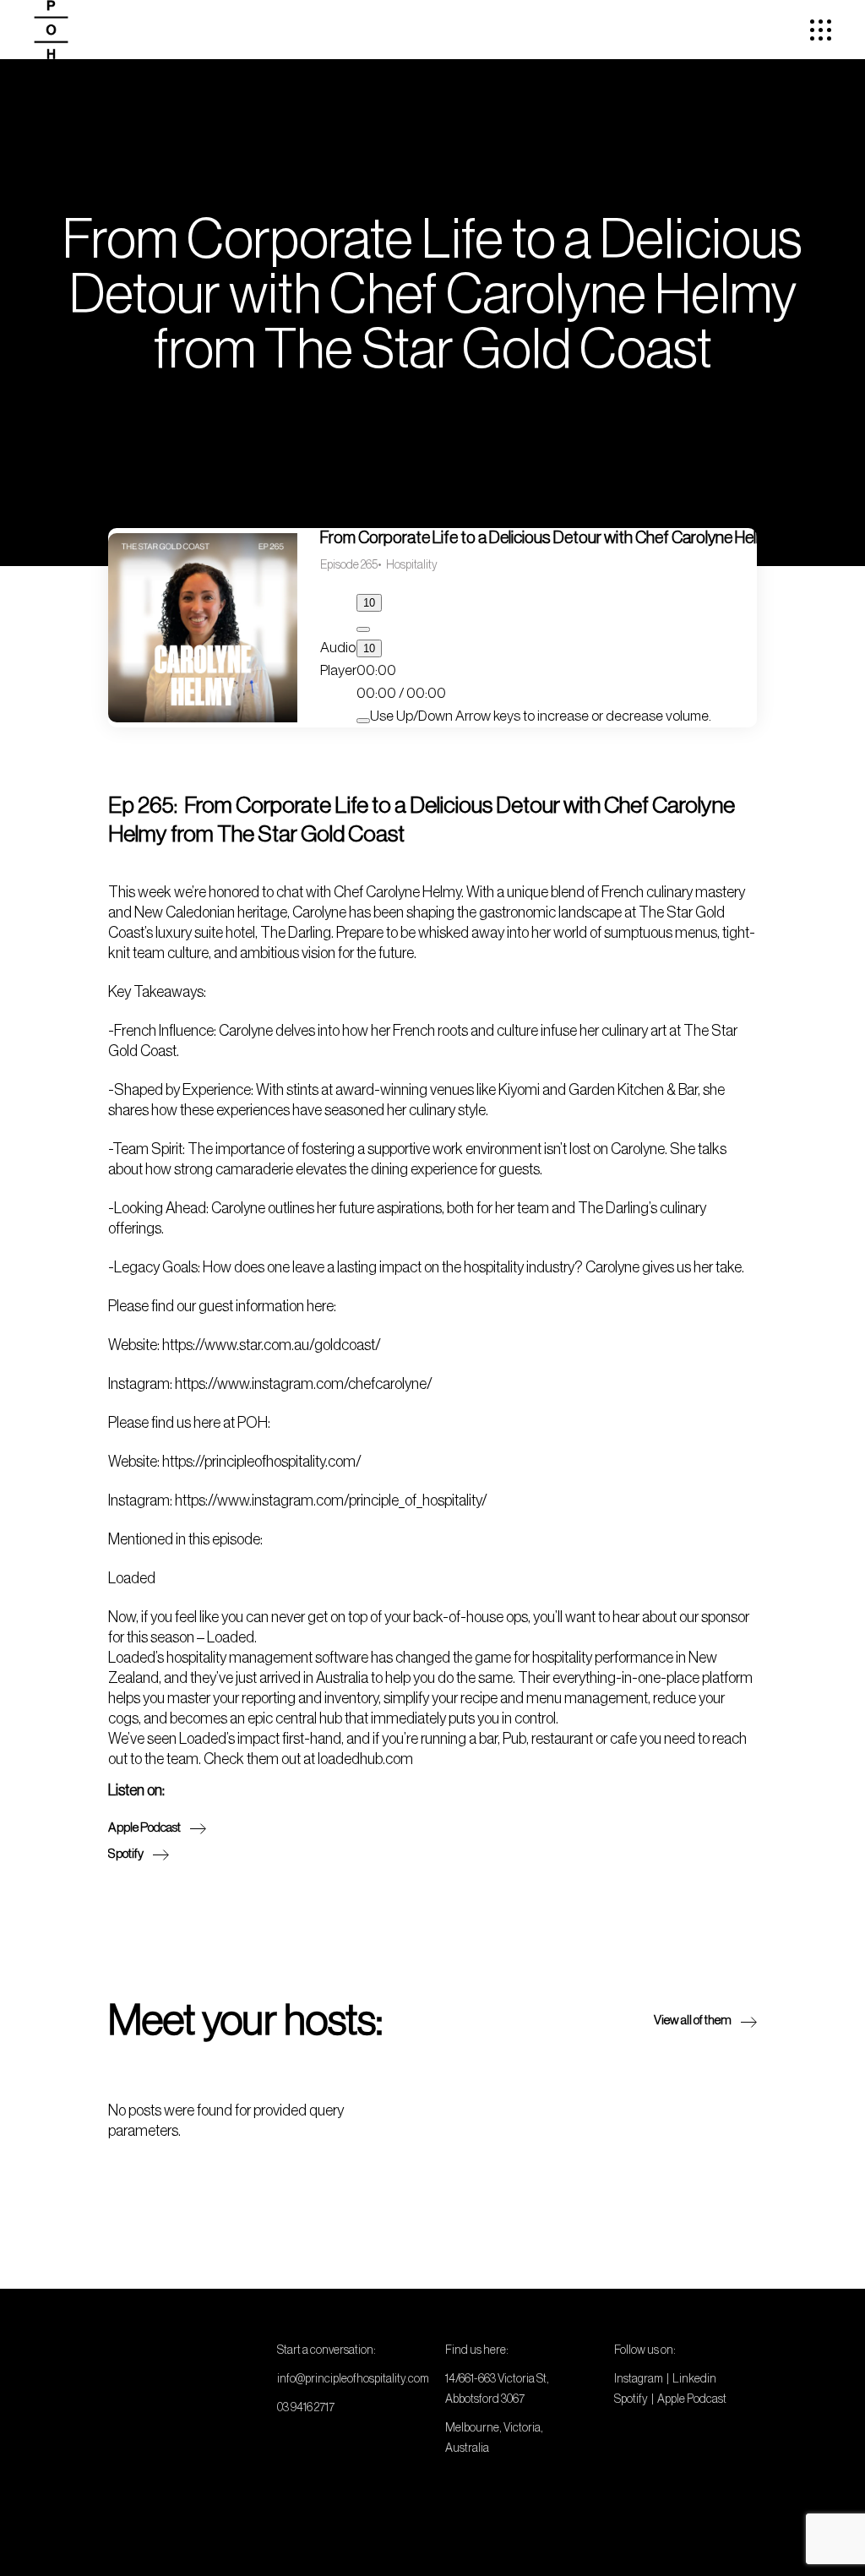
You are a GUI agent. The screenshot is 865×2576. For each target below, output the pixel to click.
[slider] (541, 716)
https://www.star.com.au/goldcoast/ (272, 1345)
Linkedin (694, 2378)
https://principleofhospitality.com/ (262, 1462)
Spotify (631, 2399)
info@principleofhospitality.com (353, 2378)
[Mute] (363, 721)
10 (369, 603)
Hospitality (412, 564)
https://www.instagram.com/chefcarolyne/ (304, 1384)
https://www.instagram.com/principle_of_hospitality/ (331, 1500)
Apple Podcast (692, 2399)
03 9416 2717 (306, 2407)
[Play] (363, 629)
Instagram (639, 2378)
